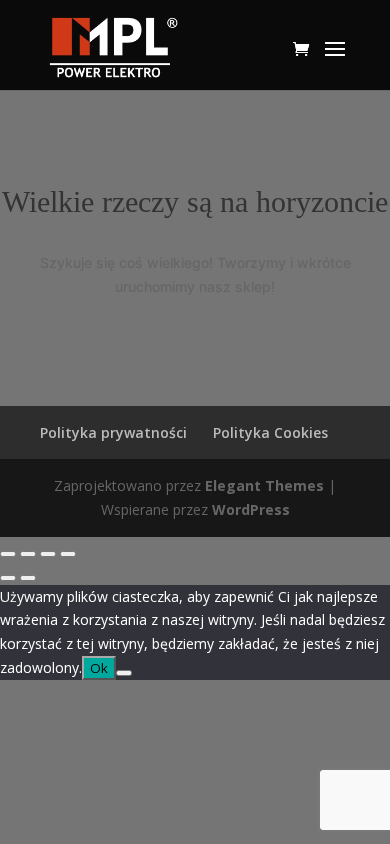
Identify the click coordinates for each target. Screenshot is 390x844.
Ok (99, 668)
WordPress (251, 509)
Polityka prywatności (113, 432)
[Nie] (124, 673)
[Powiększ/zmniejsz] (8, 554)
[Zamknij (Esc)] (68, 554)
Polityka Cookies (270, 432)
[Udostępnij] (48, 554)
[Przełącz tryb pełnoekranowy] (28, 554)
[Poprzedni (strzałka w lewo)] (8, 578)
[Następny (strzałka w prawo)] (28, 578)
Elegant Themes (264, 485)
